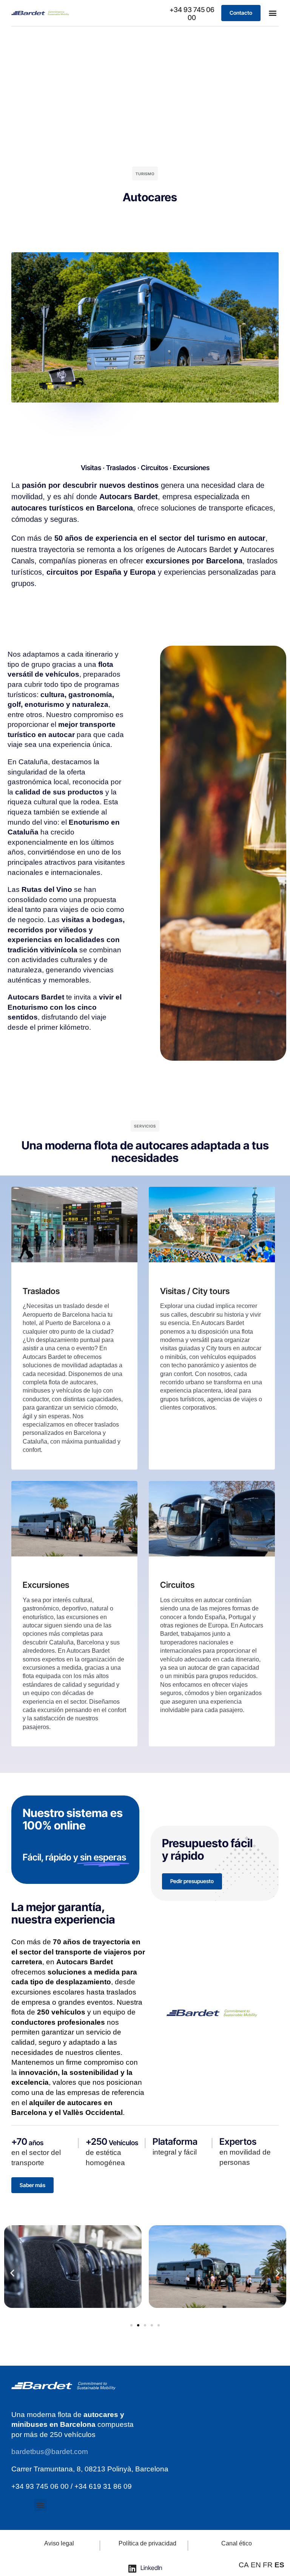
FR (268, 2565)
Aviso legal (59, 2543)
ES (279, 2565)
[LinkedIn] (133, 2568)
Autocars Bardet (204, 549)
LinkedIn (151, 2568)
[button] (272, 13)
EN (256, 2565)
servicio (99, 2032)
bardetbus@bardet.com (50, 2452)
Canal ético (237, 2543)
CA (244, 2565)
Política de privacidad (147, 2543)
